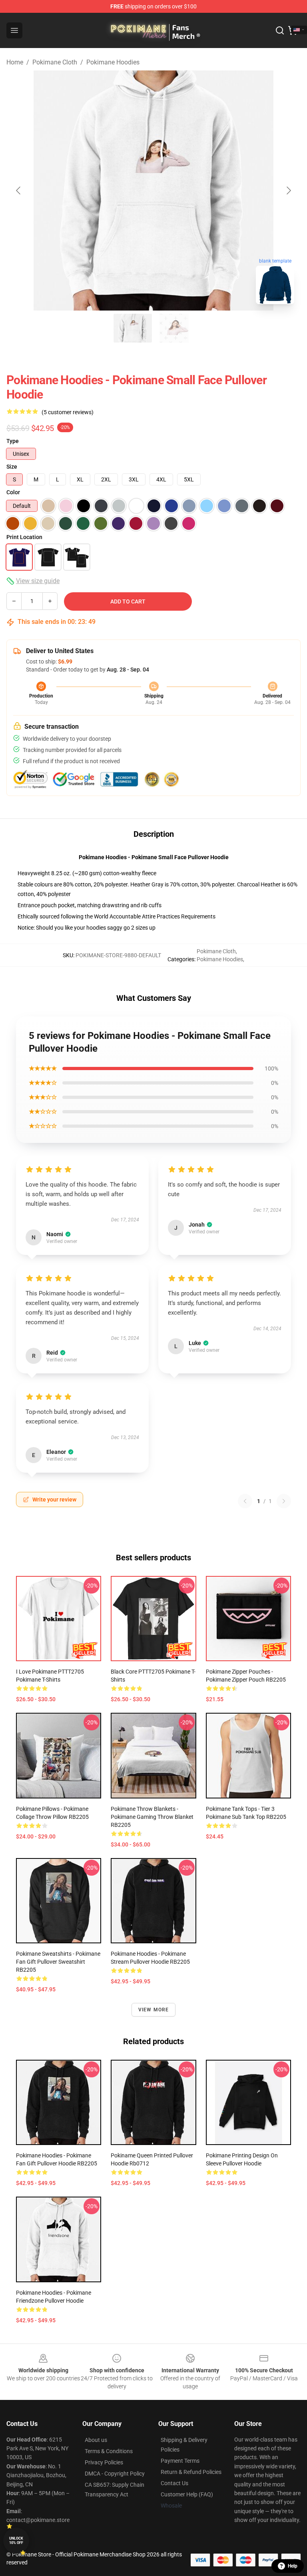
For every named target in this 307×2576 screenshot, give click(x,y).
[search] (280, 30)
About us (96, 2440)
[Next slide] (288, 190)
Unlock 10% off (16, 2541)
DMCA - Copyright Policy (115, 2474)
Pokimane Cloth (55, 62)
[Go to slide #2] (174, 328)
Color (13, 492)
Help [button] (293, 2566)
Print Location (24, 537)
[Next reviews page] (284, 1501)
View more (154, 2010)
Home (15, 62)
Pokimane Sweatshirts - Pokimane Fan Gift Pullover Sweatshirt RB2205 (58, 1962)
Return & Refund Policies (191, 2472)
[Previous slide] (19, 190)
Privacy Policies (104, 2462)
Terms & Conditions (109, 2451)
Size (12, 467)
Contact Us (174, 2483)
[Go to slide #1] (133, 328)
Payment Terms (180, 2461)
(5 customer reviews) (68, 412)
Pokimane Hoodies (113, 62)
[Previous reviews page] (245, 1501)
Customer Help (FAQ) (187, 2494)
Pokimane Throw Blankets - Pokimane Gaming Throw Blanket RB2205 (152, 1817)
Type (13, 441)
